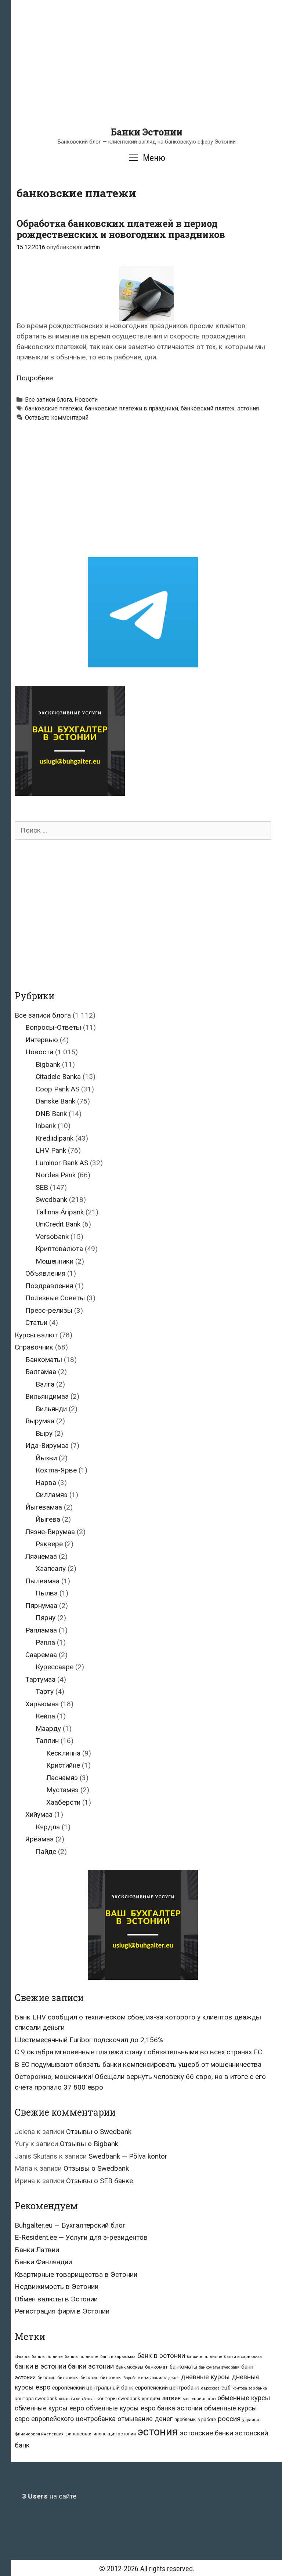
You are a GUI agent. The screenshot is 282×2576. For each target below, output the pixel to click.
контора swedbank (36, 2399)
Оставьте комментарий (57, 418)
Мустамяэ (62, 1790)
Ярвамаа (39, 1839)
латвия (171, 2398)
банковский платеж (208, 408)
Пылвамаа (42, 1581)
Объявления (45, 1273)
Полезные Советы (55, 1298)
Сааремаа (41, 1655)
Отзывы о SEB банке (100, 2181)
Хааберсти (63, 1802)
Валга (45, 1384)
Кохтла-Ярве (56, 1470)
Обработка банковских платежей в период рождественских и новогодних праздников (121, 229)
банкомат (156, 2367)
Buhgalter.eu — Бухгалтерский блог (70, 2225)
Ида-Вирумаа (47, 1445)
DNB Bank (51, 1114)
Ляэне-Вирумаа (50, 1532)
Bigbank (48, 1064)
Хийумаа (39, 1814)
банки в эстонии (40, 2366)
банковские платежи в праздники (131, 408)
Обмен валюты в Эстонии (56, 2299)
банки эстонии (91, 2366)
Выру (44, 1433)
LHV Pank (51, 1150)
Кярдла (48, 1827)
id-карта (22, 2357)
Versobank (52, 1237)
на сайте (49, 2496)
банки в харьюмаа (243, 2357)
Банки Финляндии (43, 2262)
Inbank (46, 1126)
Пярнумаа (41, 1606)
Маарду (48, 1729)
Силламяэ (52, 1495)
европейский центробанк (167, 2388)
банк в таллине (47, 2357)
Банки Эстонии (147, 132)
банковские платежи (54, 408)
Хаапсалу (51, 1568)
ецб (226, 2388)
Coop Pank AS (57, 1089)
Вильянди (51, 1409)
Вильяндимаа (47, 1396)
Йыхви (46, 1458)
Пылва (47, 1593)
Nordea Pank (56, 1175)
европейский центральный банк (93, 2388)
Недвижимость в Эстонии (57, 2287)
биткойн (89, 2378)
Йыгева (48, 1519)
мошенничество (199, 2399)
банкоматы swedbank (219, 2367)
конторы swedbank (118, 2399)
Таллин (47, 1741)
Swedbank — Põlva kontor (128, 2156)
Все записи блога (48, 400)
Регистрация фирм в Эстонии (62, 2311)
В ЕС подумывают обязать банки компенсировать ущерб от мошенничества (138, 2064)
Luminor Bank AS (62, 1163)
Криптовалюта (59, 1249)
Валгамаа (41, 1372)
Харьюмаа (42, 1704)
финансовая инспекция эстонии (101, 2434)
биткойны (111, 2378)
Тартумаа (40, 1679)
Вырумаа (40, 1421)
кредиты (151, 2399)
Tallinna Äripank (60, 1212)
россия (229, 2419)
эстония (248, 408)
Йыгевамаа (44, 1507)
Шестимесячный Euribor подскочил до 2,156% (89, 2040)
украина (251, 2420)
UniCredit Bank (58, 1224)
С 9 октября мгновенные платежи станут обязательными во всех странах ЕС (138, 2052)
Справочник (34, 1347)
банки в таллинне (205, 2356)
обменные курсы (244, 2398)
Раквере (49, 1544)
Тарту (45, 1691)
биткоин (46, 2378)
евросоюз (210, 2388)
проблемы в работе (195, 2420)
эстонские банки (207, 2433)
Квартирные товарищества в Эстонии (76, 2274)
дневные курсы (205, 2377)
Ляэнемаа (41, 1556)
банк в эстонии (161, 2356)
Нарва (46, 1483)
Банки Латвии (37, 2250)
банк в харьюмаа (118, 2357)
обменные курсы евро (49, 2408)
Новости (86, 400)
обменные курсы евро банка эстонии (144, 2408)
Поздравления (49, 1286)
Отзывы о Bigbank (89, 2144)
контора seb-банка (250, 2388)
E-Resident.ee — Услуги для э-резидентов (81, 2237)
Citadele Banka (58, 1077)
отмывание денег (145, 2419)
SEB (42, 1187)
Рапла (45, 1642)
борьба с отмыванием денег (151, 2378)
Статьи (36, 1323)
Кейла (45, 1716)
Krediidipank (55, 1138)
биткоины (68, 2378)
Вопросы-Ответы (53, 1027)
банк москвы (129, 2367)
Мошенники (55, 1261)
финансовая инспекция (39, 2434)
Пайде (46, 1852)
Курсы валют (36, 1335)
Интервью (42, 1040)
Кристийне (63, 1765)
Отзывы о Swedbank (99, 2132)
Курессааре (55, 1667)
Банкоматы (44, 1360)
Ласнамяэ (62, 1778)
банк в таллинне (82, 2357)
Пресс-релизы (49, 1310)
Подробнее (35, 378)
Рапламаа (41, 1630)
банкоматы (183, 2367)
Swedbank (51, 1200)
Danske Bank (55, 1101)
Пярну (46, 1618)
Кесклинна (63, 1753)
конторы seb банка (77, 2399)
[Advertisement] (147, 75)
